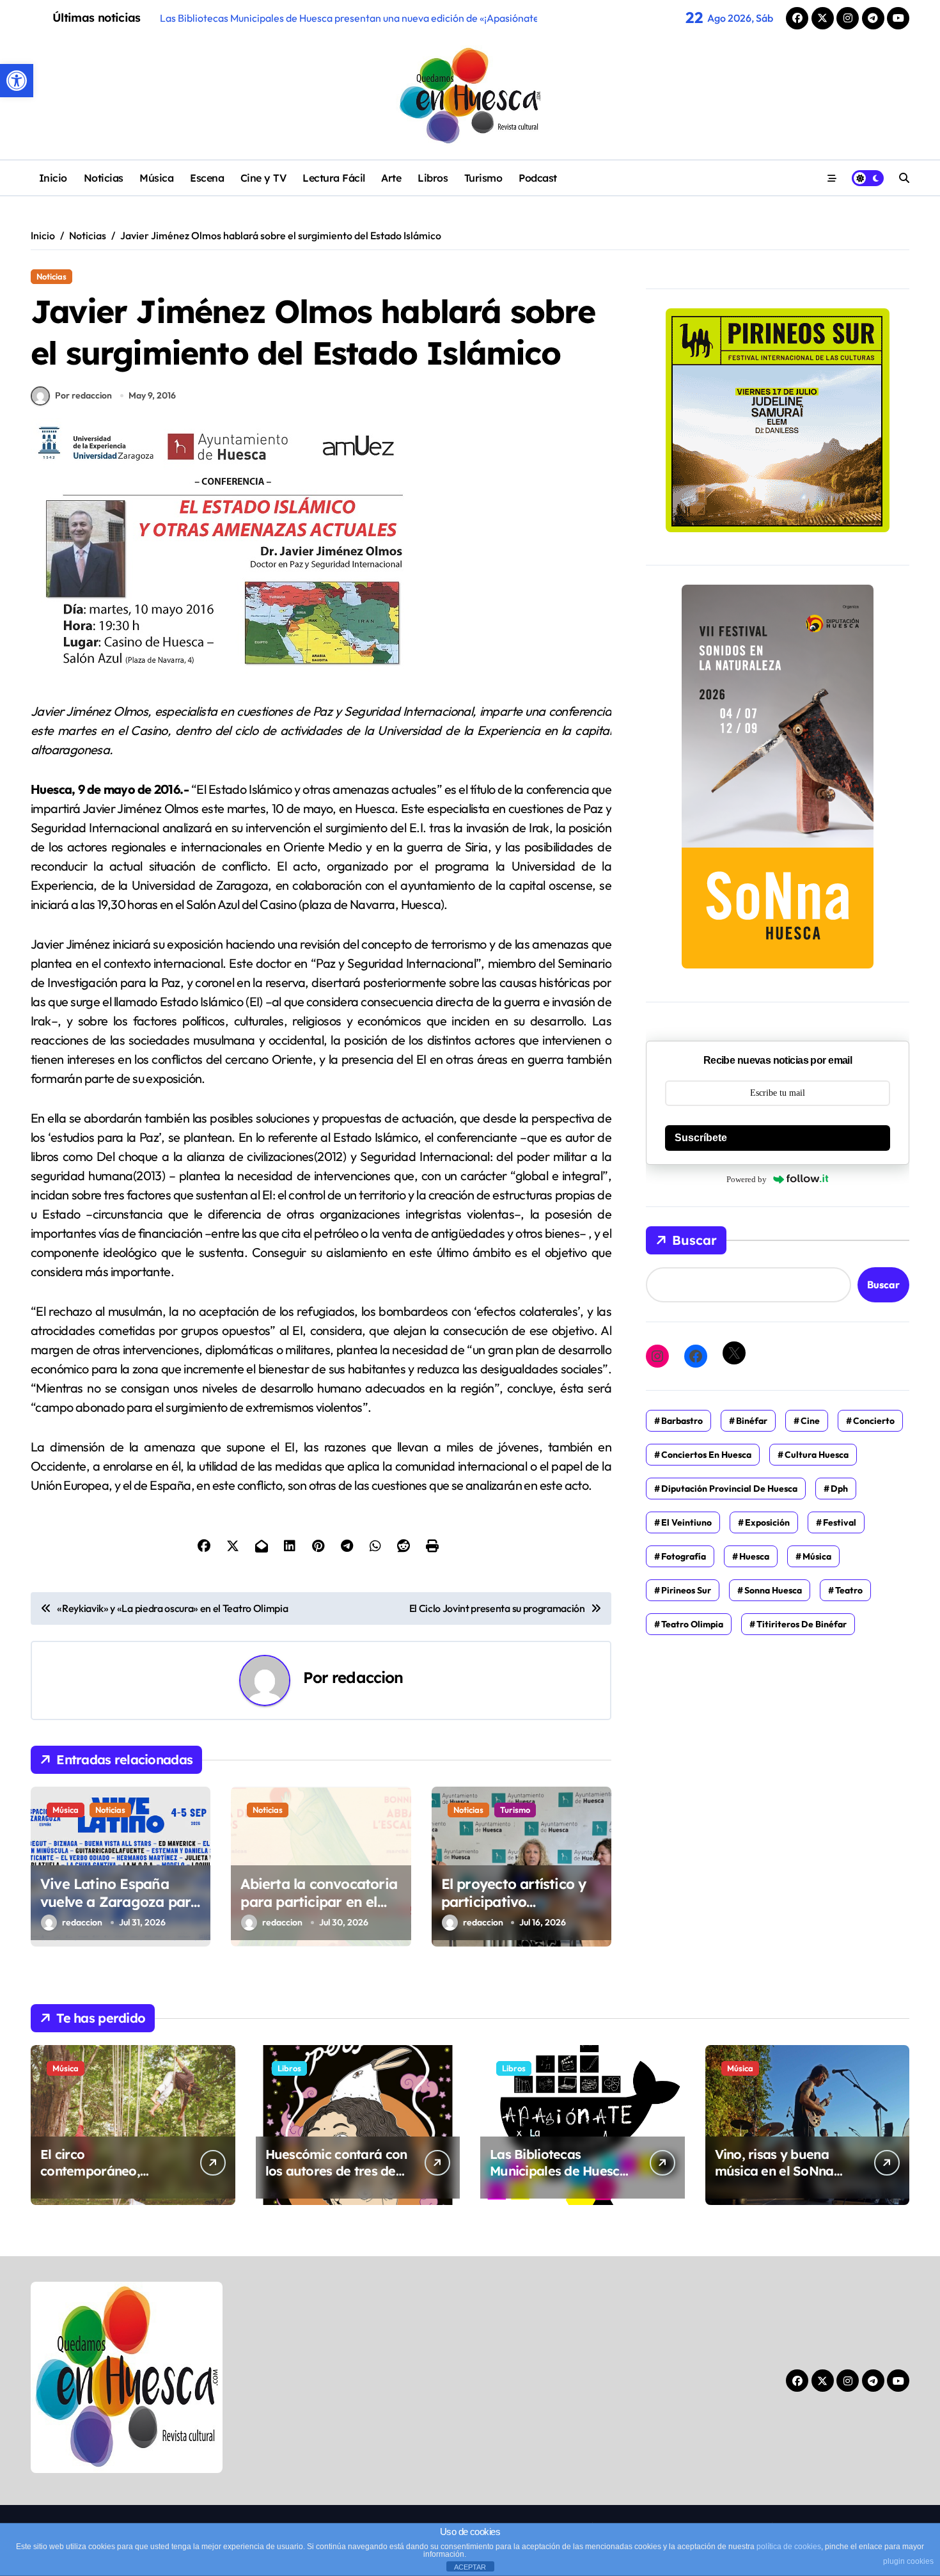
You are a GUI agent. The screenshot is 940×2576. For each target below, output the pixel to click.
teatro (849, 1590)
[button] (17, 81)
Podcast (538, 178)
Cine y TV (263, 178)
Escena (207, 178)
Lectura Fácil (334, 178)
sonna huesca (773, 1590)
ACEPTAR (470, 2567)
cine (810, 1421)
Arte (391, 178)
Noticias (104, 178)
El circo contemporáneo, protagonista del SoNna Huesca (112, 2179)
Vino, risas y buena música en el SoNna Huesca (774, 2171)
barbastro (682, 1421)
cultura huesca (817, 1455)
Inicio (53, 178)
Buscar (694, 1240)
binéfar (752, 1421)
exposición (767, 1522)
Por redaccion (83, 395)
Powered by (747, 1179)
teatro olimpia (692, 1624)
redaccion (367, 1677)
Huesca (754, 1556)
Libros (433, 178)
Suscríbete (701, 1138)
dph (839, 1489)
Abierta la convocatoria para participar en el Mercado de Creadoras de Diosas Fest (319, 1911)
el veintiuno (686, 1522)
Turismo (483, 178)
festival (840, 1522)
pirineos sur (686, 1590)
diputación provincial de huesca (729, 1489)
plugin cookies (908, 2561)
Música (156, 178)
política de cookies (789, 2547)
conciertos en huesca (706, 1455)
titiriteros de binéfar (802, 1624)
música (817, 1556)
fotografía (684, 1556)
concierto (874, 1421)
